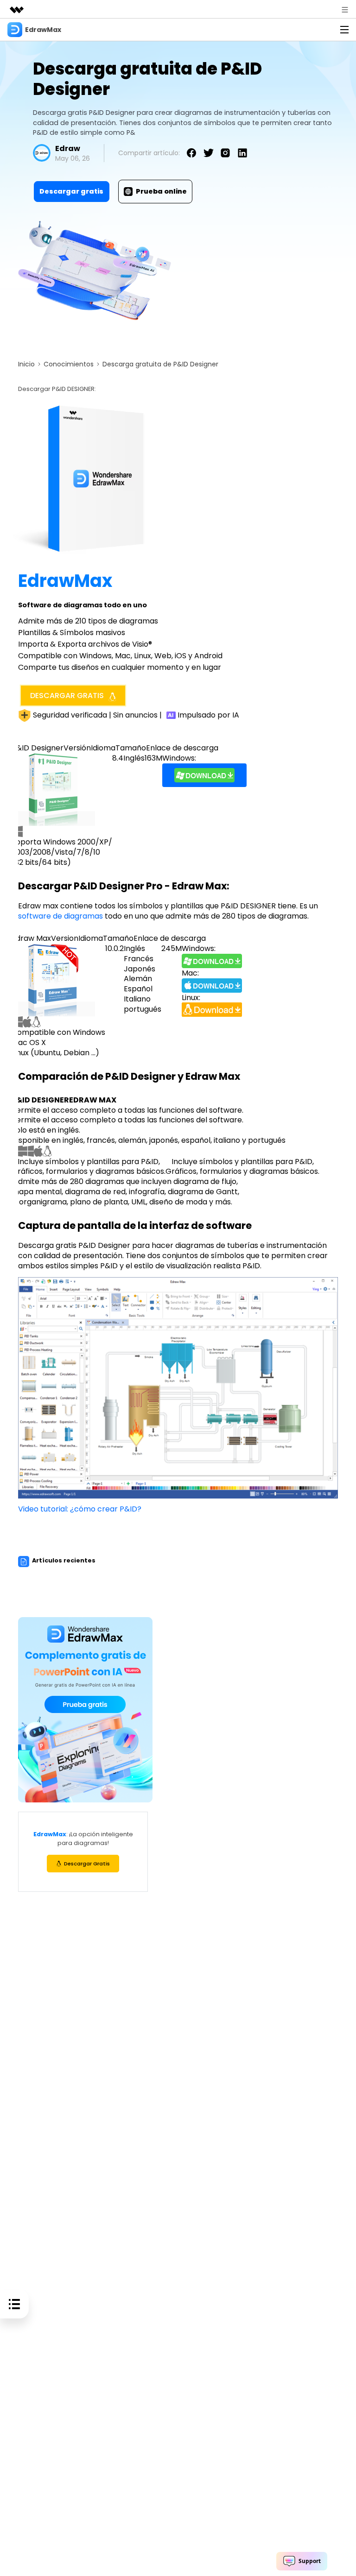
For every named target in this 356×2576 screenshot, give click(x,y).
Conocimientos (69, 364)
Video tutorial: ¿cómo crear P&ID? (80, 1509)
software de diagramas (61, 916)
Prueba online (161, 191)
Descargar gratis (71, 191)
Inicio (26, 364)
